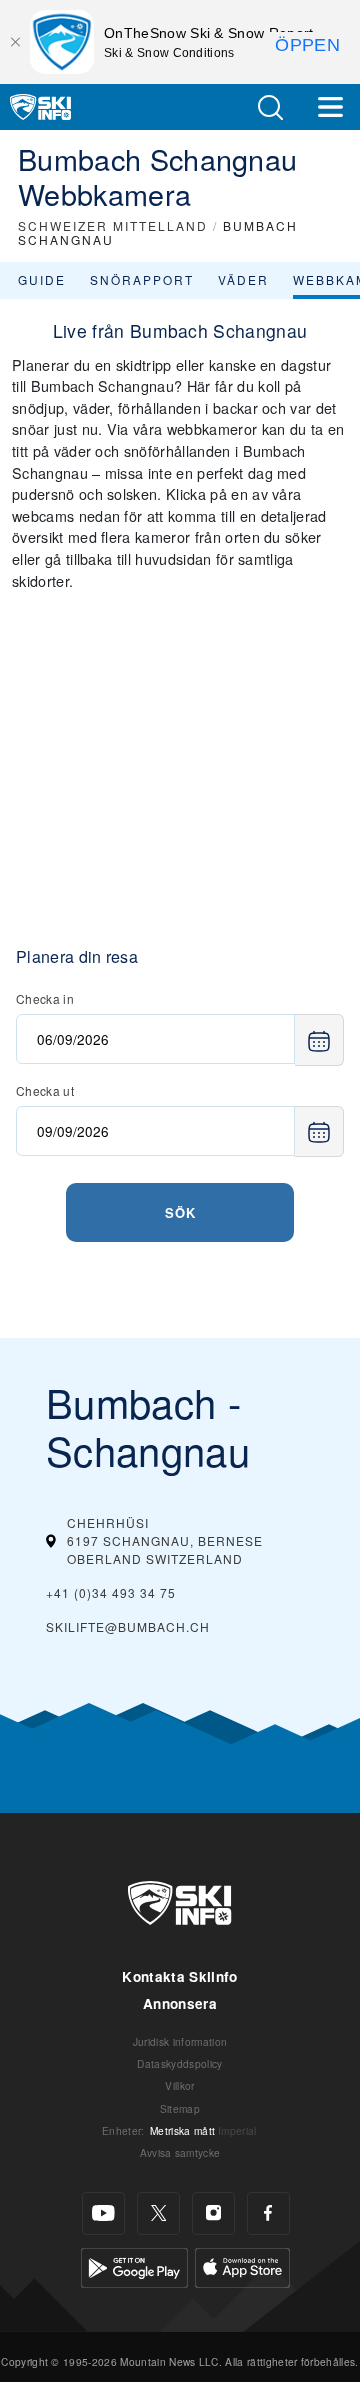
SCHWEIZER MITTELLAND (113, 225)
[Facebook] (268, 2213)
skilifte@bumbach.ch (128, 1626)
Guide (42, 279)
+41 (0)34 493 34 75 (111, 1592)
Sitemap (180, 2108)
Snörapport (142, 279)
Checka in (45, 998)
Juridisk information (180, 2041)
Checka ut (45, 1090)
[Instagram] (213, 2213)
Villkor (179, 2085)
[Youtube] (103, 2213)
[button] (270, 107)
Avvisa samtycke (180, 2152)
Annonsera (180, 2003)
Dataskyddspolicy (179, 2063)
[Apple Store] (242, 2264)
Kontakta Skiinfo (179, 1976)
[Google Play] (134, 2264)
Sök (180, 1212)
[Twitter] (158, 2213)
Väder (243, 279)
